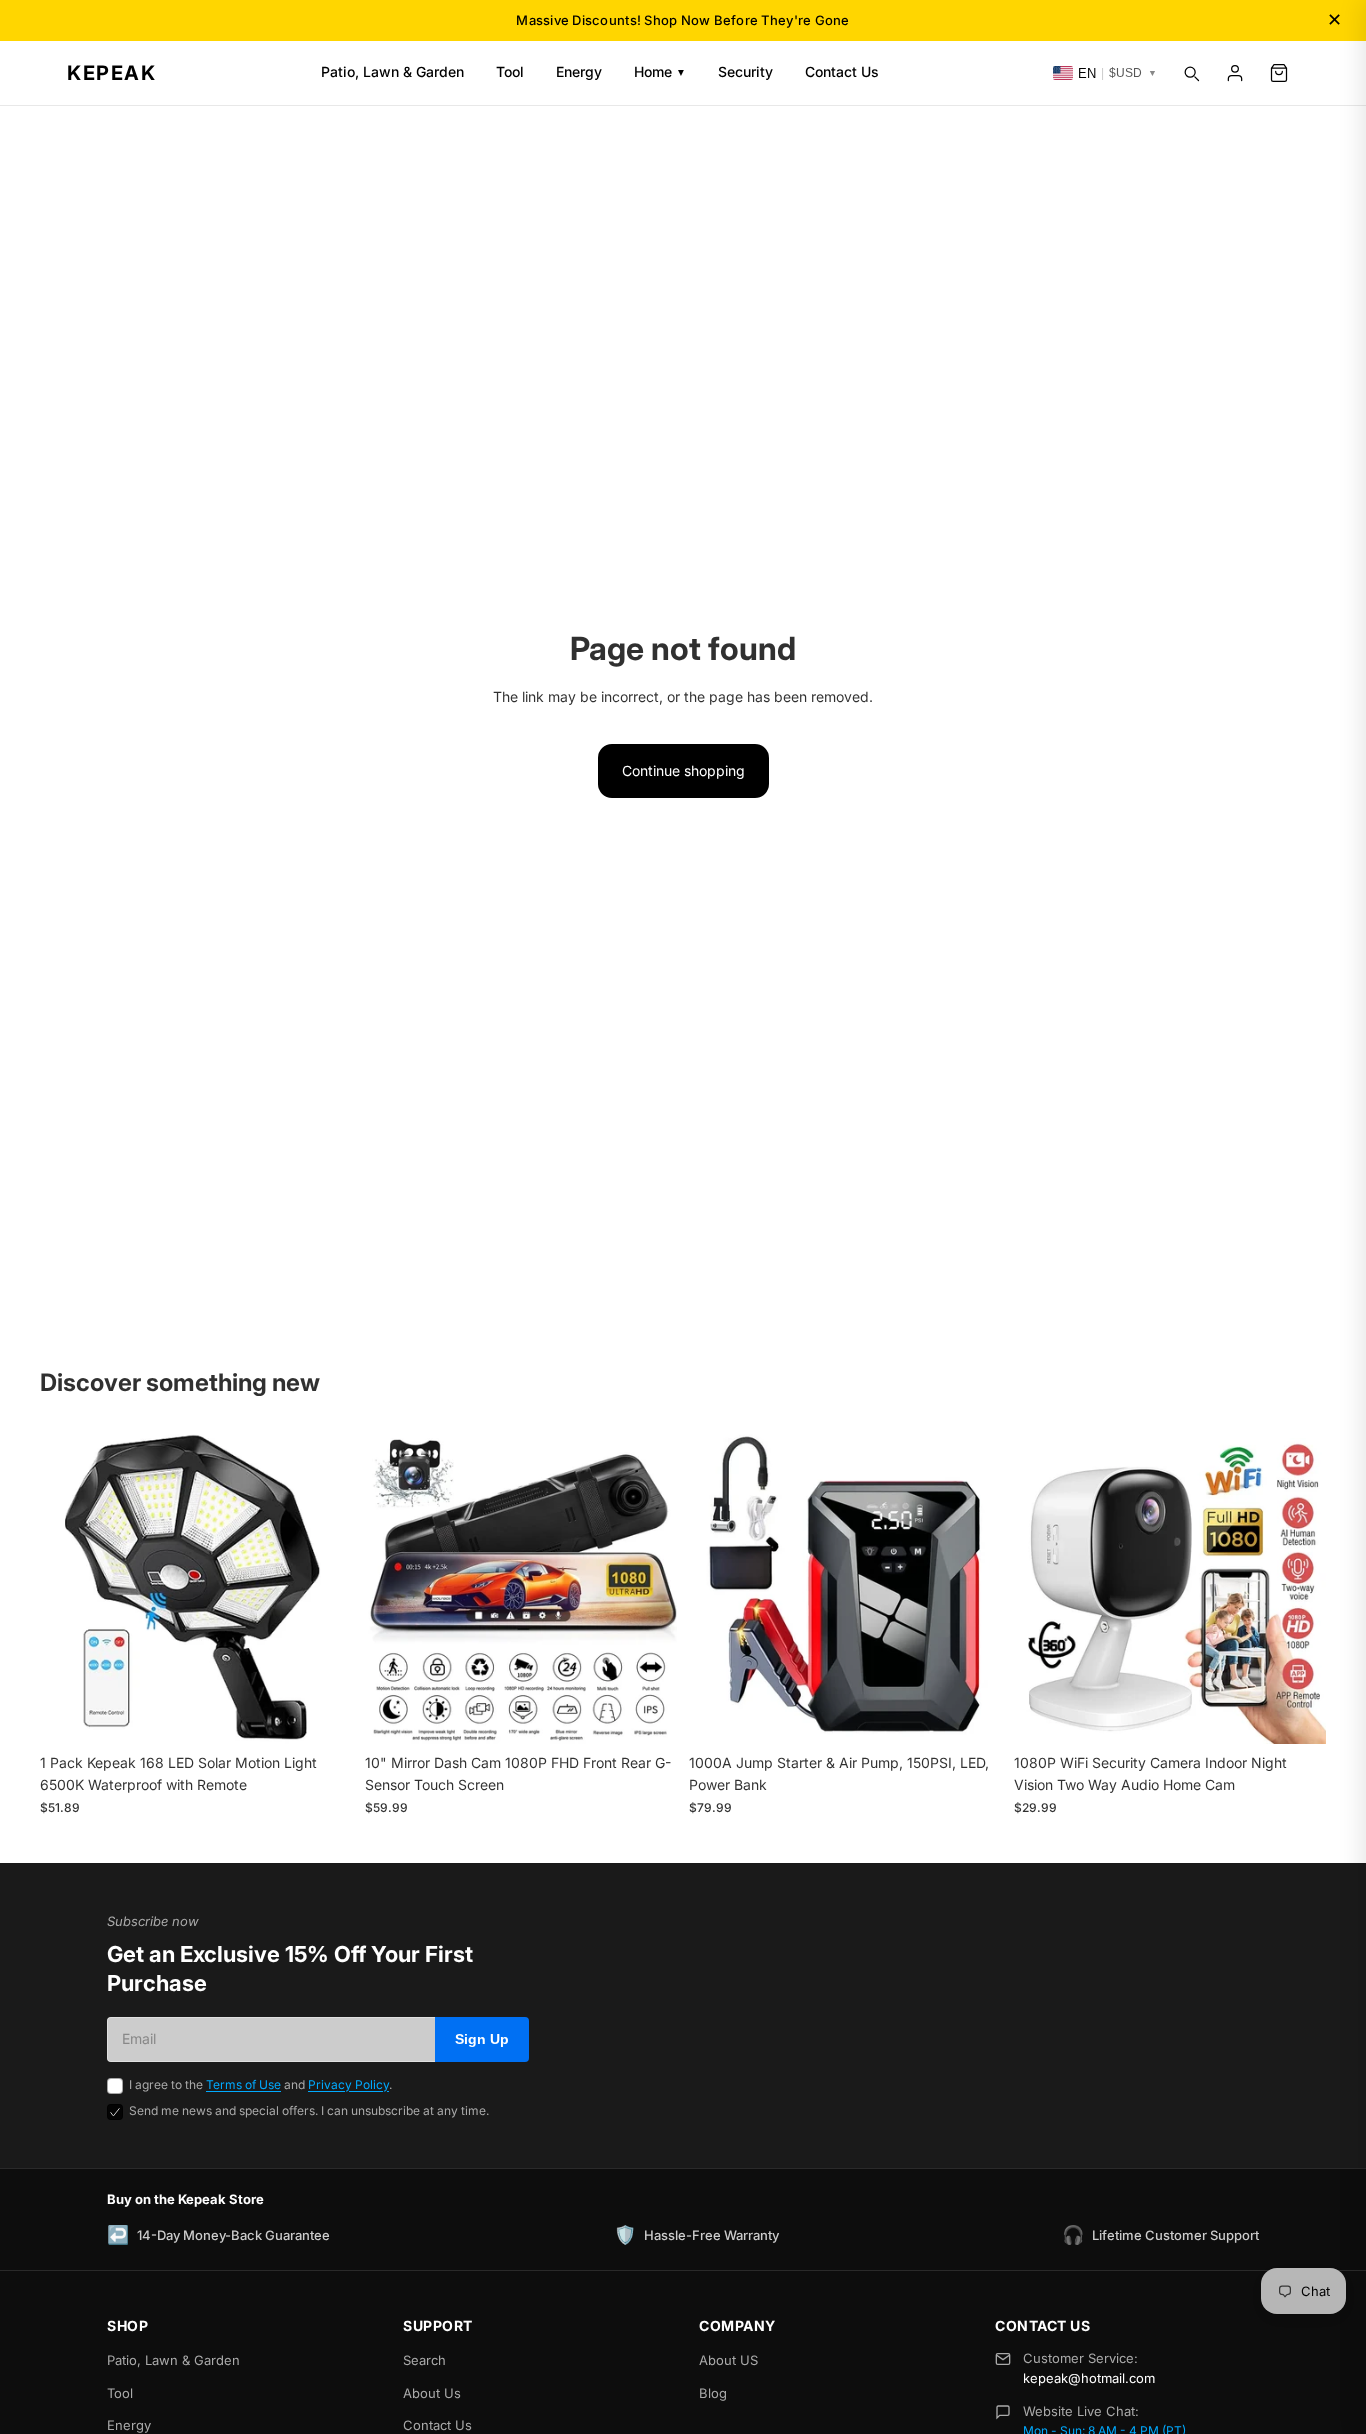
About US (728, 2360)
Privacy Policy (348, 2084)
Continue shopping (683, 770)
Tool (510, 71)
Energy (579, 71)
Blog (713, 2393)
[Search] (1191, 73)
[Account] (1235, 73)
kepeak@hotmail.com (1089, 2378)
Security (745, 71)
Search (424, 2360)
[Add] (322, 1713)
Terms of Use (243, 2084)
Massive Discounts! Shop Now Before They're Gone (682, 20)
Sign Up (482, 2039)
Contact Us (842, 71)
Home (660, 71)
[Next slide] (323, 1588)
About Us (432, 2393)
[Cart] (1279, 73)
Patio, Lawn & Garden (392, 71)
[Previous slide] (70, 1588)
